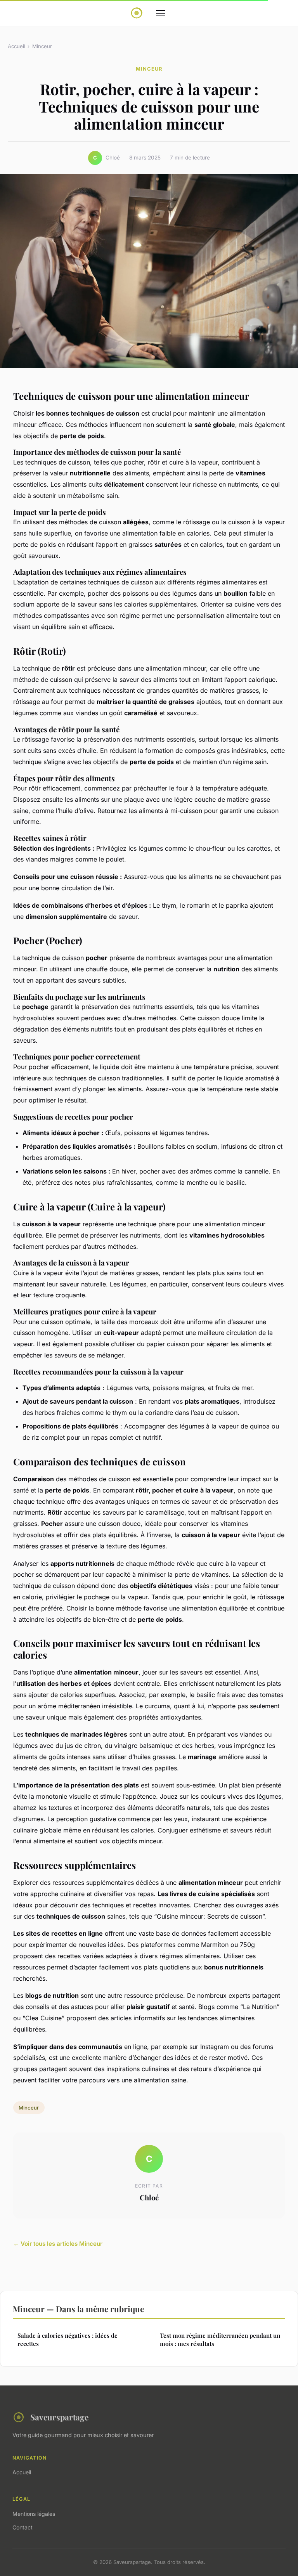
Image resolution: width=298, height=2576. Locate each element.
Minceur (42, 46)
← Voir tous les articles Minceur (58, 2244)
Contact (23, 2527)
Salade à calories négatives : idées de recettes (68, 2339)
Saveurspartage (59, 2417)
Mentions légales (34, 2514)
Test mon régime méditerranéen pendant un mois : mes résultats (220, 2339)
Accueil (16, 46)
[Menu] (161, 13)
